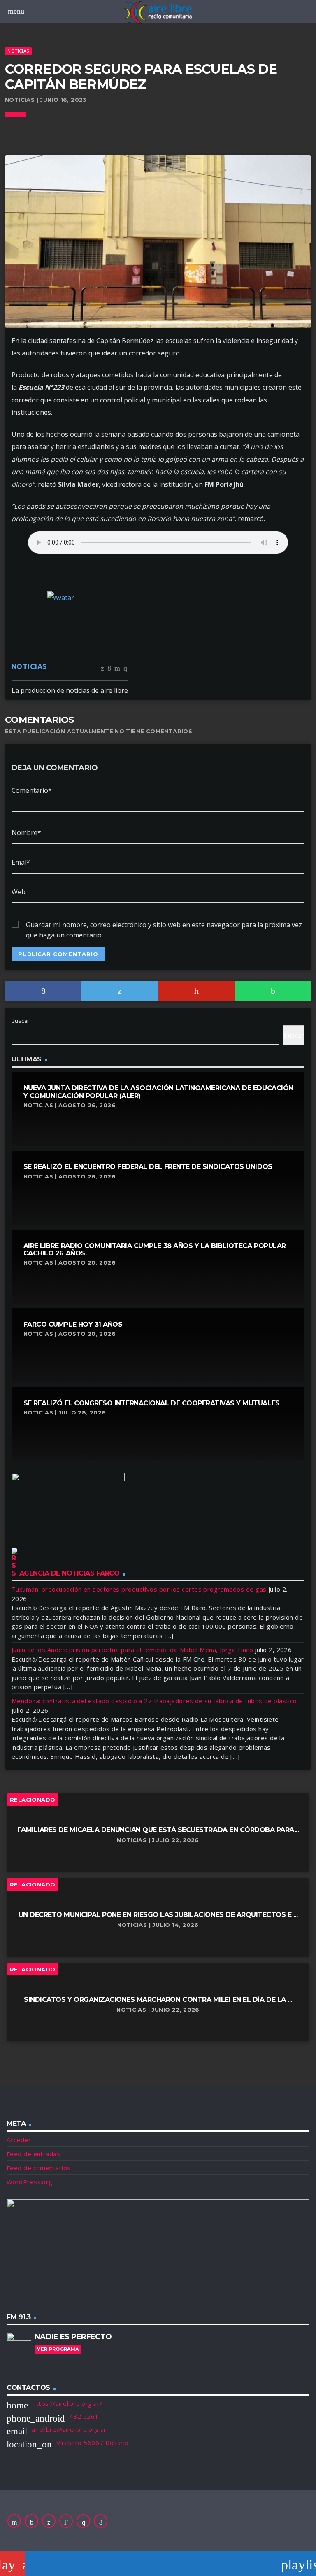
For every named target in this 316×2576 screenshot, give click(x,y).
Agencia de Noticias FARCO (70, 1573)
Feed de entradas (33, 2154)
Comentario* (32, 790)
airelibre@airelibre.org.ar (69, 2429)
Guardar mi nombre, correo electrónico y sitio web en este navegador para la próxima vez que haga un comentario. (164, 925)
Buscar (21, 1021)
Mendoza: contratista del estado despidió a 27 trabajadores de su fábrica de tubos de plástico (154, 1701)
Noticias (18, 51)
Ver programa (58, 2349)
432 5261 (84, 2416)
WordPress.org (30, 2182)
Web (19, 892)
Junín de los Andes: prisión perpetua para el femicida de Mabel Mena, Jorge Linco (132, 1650)
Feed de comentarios (39, 2168)
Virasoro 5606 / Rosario (92, 2443)
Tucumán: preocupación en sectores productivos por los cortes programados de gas (139, 1589)
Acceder (19, 2140)
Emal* (21, 862)
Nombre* (26, 832)
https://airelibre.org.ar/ (67, 2403)
